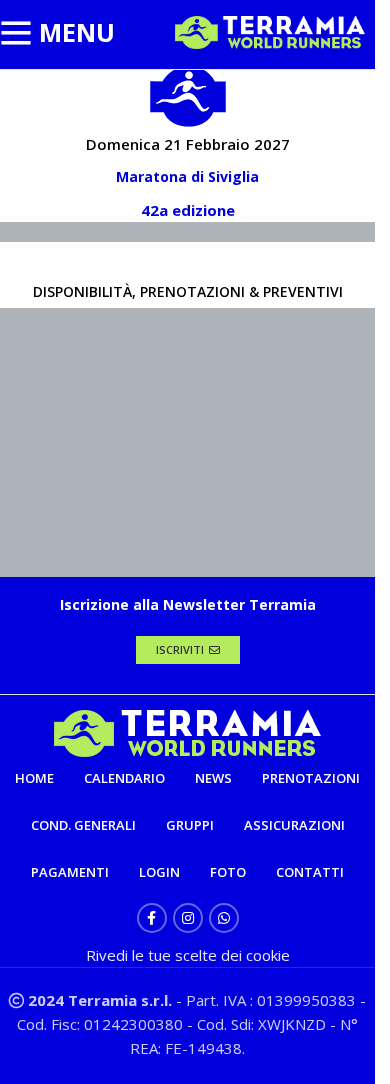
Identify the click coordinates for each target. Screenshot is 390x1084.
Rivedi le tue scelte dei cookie (188, 955)
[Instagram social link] (188, 918)
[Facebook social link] (152, 918)
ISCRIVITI (180, 649)
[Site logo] (270, 31)
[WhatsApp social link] (224, 918)
